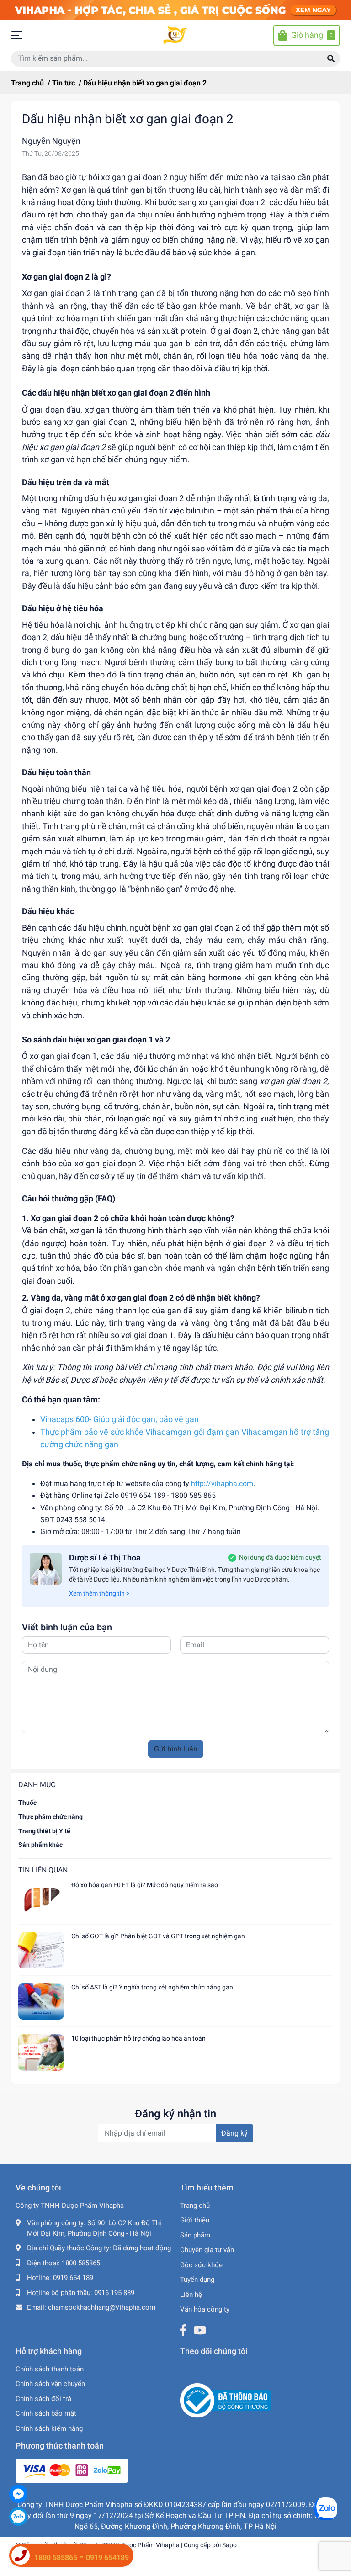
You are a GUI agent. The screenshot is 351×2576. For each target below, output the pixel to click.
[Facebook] (18, 2494)
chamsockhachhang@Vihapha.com (102, 2307)
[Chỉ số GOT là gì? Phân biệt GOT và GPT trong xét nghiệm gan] (41, 1950)
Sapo (229, 2545)
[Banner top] (175, 10)
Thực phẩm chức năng (51, 1817)
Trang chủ (195, 2206)
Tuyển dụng (197, 2280)
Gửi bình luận (176, 1749)
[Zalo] (18, 2517)
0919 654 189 (73, 2278)
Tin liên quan (43, 1870)
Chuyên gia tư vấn (207, 2250)
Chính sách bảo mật (46, 2413)
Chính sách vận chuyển (50, 2384)
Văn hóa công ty (205, 2309)
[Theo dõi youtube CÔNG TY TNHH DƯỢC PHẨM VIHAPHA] (200, 2330)
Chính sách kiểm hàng (49, 2428)
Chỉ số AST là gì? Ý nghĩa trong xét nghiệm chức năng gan (152, 1987)
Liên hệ (191, 2295)
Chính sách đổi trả (43, 2399)
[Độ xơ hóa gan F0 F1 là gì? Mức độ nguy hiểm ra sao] (41, 1899)
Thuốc (27, 1803)
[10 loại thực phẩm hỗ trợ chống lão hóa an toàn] (41, 2052)
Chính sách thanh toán (50, 2369)
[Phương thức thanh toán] (72, 2470)
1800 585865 (81, 2263)
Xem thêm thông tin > (99, 1593)
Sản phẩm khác (40, 1845)
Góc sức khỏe (201, 2265)
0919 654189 (107, 2557)
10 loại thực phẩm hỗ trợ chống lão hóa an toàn (138, 2038)
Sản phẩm (195, 2235)
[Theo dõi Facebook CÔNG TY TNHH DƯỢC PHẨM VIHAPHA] (183, 2330)
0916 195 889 (114, 2293)
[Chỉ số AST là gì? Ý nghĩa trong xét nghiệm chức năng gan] (41, 2001)
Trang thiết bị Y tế (44, 1831)
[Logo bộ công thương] (226, 2400)
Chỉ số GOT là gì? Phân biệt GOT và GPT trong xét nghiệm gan (158, 1936)
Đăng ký (234, 2133)
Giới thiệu (195, 2220)
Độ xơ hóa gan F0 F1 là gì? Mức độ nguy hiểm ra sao (145, 1885)
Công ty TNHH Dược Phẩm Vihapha (129, 2545)
